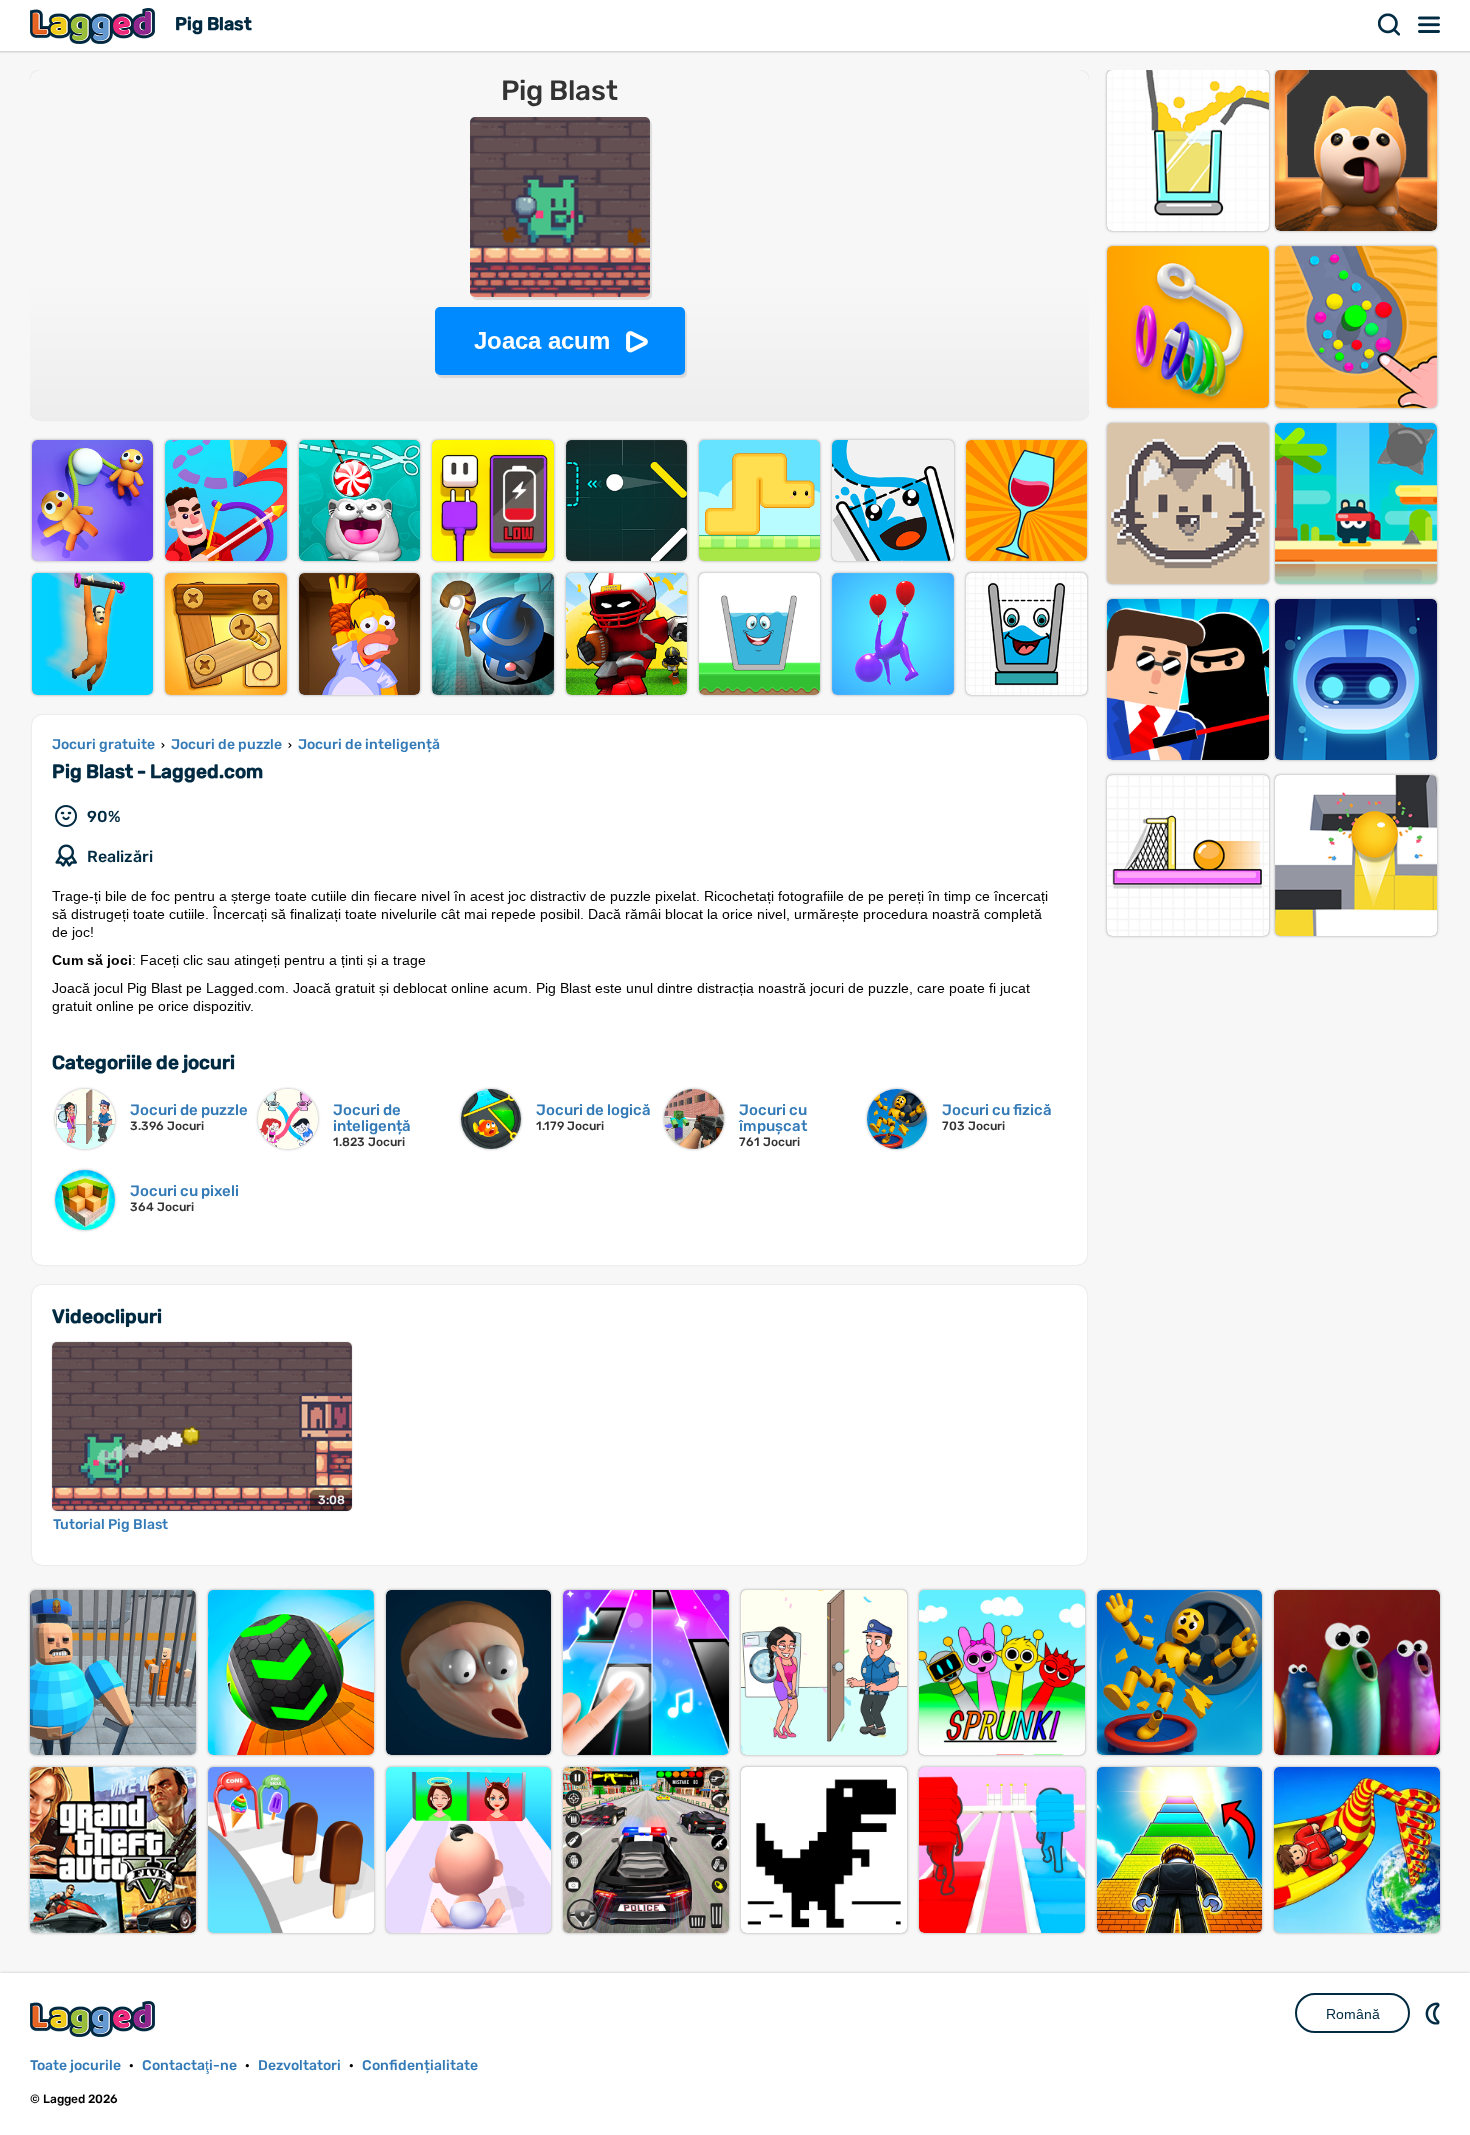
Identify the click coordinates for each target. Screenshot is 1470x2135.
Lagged (95, 25)
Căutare (1390, 25)
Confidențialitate (420, 2065)
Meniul (1430, 25)
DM (1435, 2013)
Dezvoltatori (299, 2065)
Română (1353, 2014)
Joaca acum (542, 340)
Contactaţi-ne (189, 2065)
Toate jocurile (75, 2065)
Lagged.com (95, 2018)
